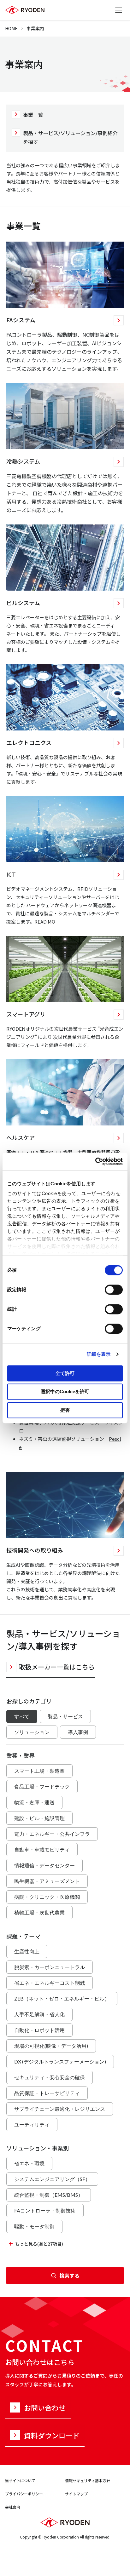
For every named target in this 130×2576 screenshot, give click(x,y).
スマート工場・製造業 (39, 1771)
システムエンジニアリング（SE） (52, 2179)
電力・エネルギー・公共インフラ (52, 1834)
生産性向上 (27, 1951)
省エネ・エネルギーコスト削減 (50, 1983)
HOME (11, 28)
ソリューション (32, 1732)
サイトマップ (76, 2494)
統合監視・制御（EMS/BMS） (49, 2195)
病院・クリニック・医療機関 (47, 1897)
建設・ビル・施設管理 (39, 1818)
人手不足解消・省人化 (39, 2014)
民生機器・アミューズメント (47, 1881)
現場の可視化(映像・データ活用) (51, 2046)
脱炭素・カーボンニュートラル (50, 1967)
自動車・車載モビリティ (42, 1849)
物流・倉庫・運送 (34, 1802)
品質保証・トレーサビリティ (47, 2093)
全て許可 (65, 1373)
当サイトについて (20, 2480)
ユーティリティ (32, 2124)
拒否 (65, 1410)
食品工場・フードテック (42, 1786)
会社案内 (13, 2507)
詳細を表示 (99, 1354)
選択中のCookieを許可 (65, 1392)
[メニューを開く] (119, 10)
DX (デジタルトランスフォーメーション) (60, 2061)
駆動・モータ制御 (34, 2226)
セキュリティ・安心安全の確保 (50, 2077)
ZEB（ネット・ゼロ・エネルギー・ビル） (62, 1998)
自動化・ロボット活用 (39, 2030)
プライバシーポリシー (24, 2494)
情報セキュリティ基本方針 (88, 2480)
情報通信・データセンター (44, 1865)
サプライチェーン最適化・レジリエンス (60, 2109)
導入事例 (78, 1732)
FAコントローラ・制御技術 (45, 2210)
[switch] (114, 1290)
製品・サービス (65, 1716)
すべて (22, 1716)
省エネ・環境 (29, 2163)
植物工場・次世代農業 (39, 1912)
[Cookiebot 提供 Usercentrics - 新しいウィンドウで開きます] (95, 1161)
